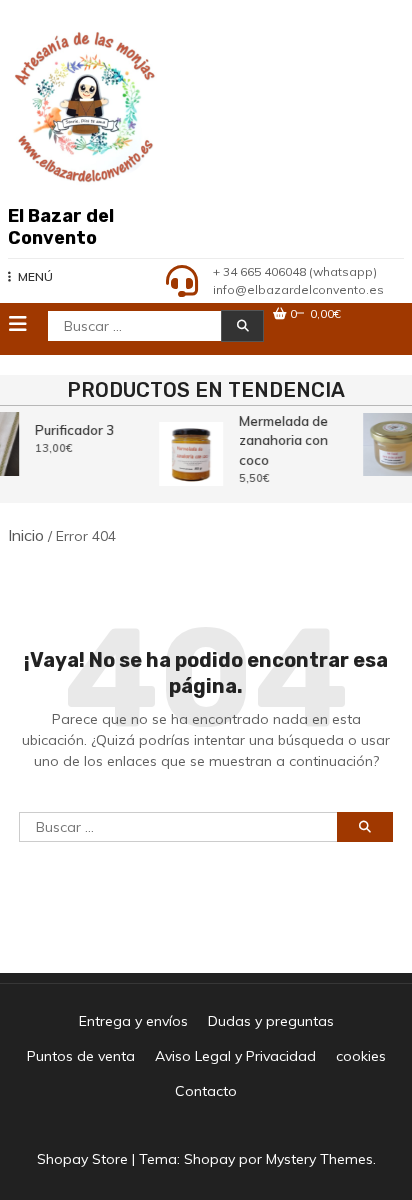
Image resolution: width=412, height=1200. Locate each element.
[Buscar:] (178, 840)
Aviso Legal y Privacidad (235, 1056)
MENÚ (35, 276)
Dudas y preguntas (271, 1021)
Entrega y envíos (133, 1021)
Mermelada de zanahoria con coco (282, 440)
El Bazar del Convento (61, 227)
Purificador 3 (73, 430)
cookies (361, 1056)
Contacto (206, 1091)
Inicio (26, 535)
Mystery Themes (319, 1159)
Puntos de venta (81, 1056)
